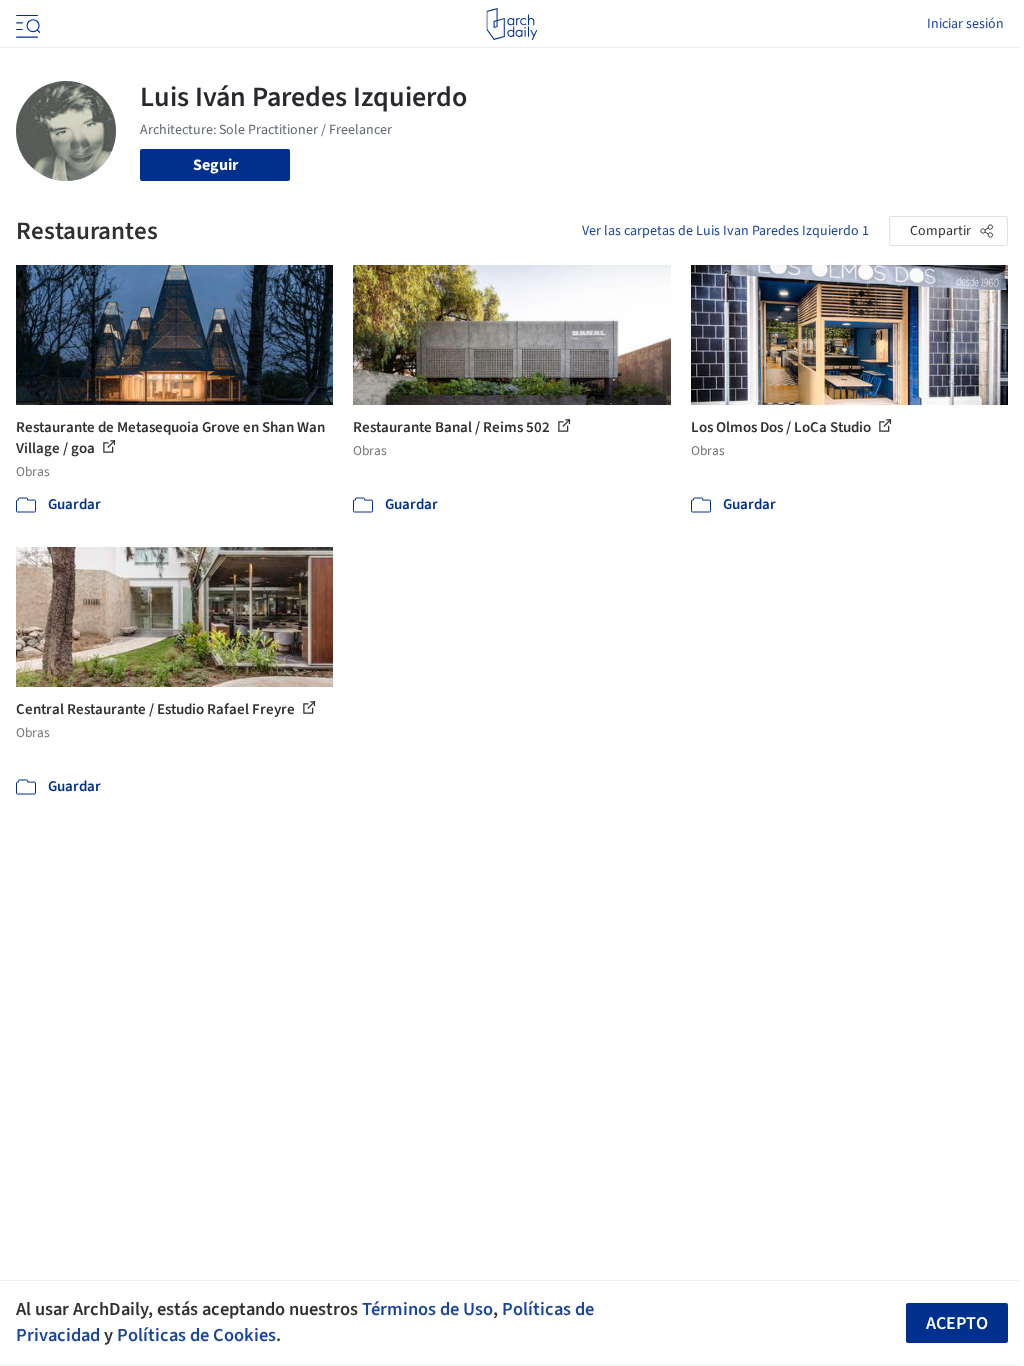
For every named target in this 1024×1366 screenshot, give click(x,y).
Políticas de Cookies (196, 1335)
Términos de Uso (427, 1309)
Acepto (957, 1323)
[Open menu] (26, 24)
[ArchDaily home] (511, 24)
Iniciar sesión (965, 24)
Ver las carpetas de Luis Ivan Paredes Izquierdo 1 (725, 231)
